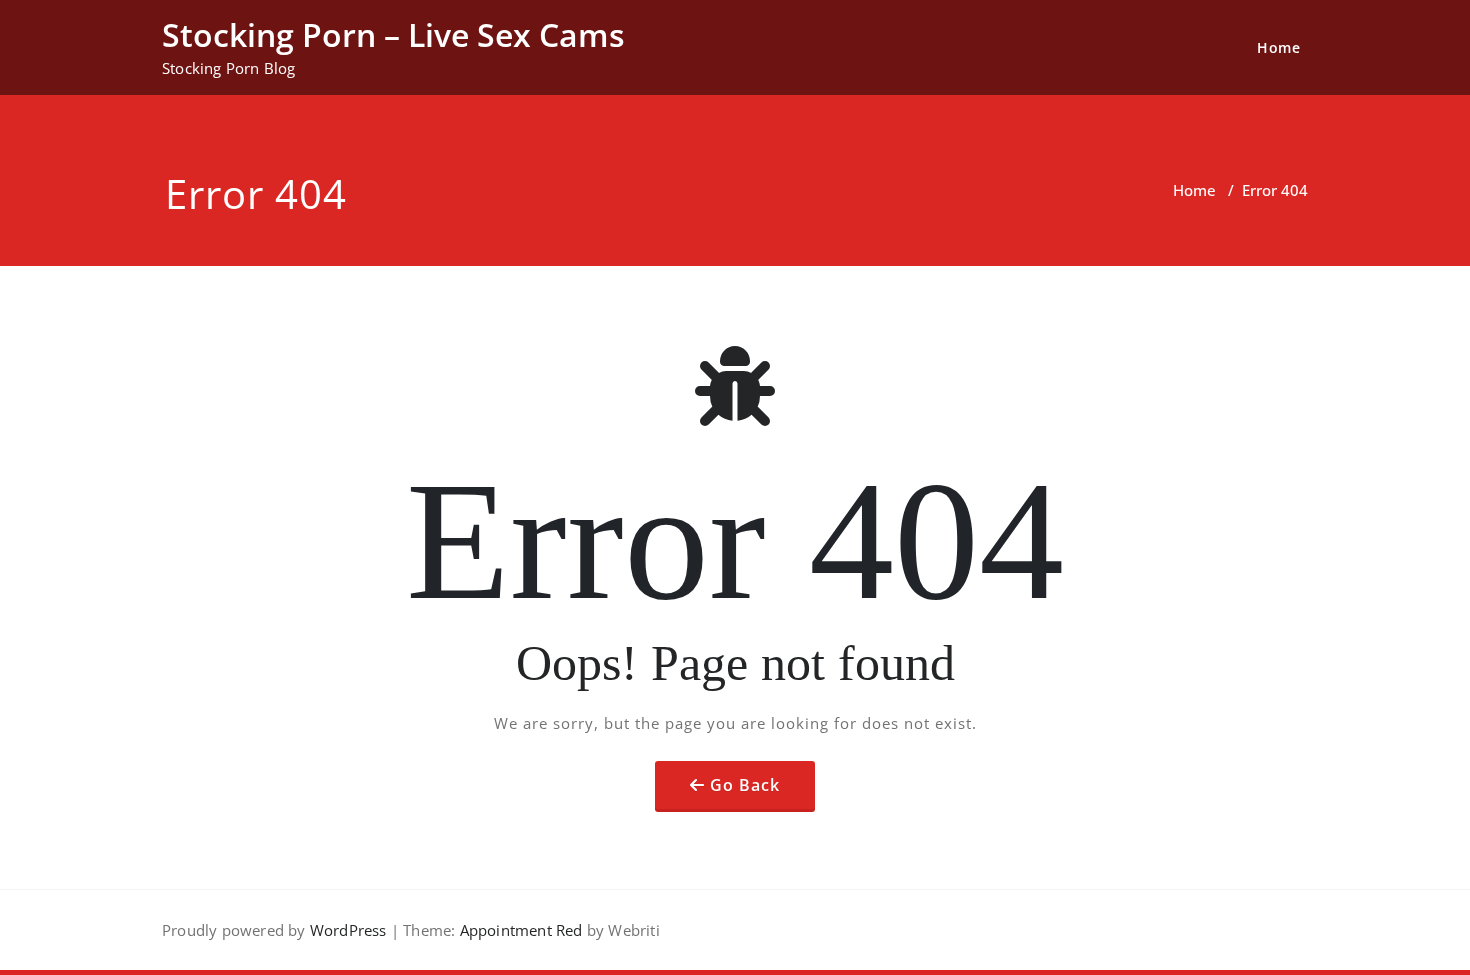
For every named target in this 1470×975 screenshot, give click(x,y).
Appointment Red (518, 930)
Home (1278, 47)
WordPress (348, 930)
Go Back (745, 785)
